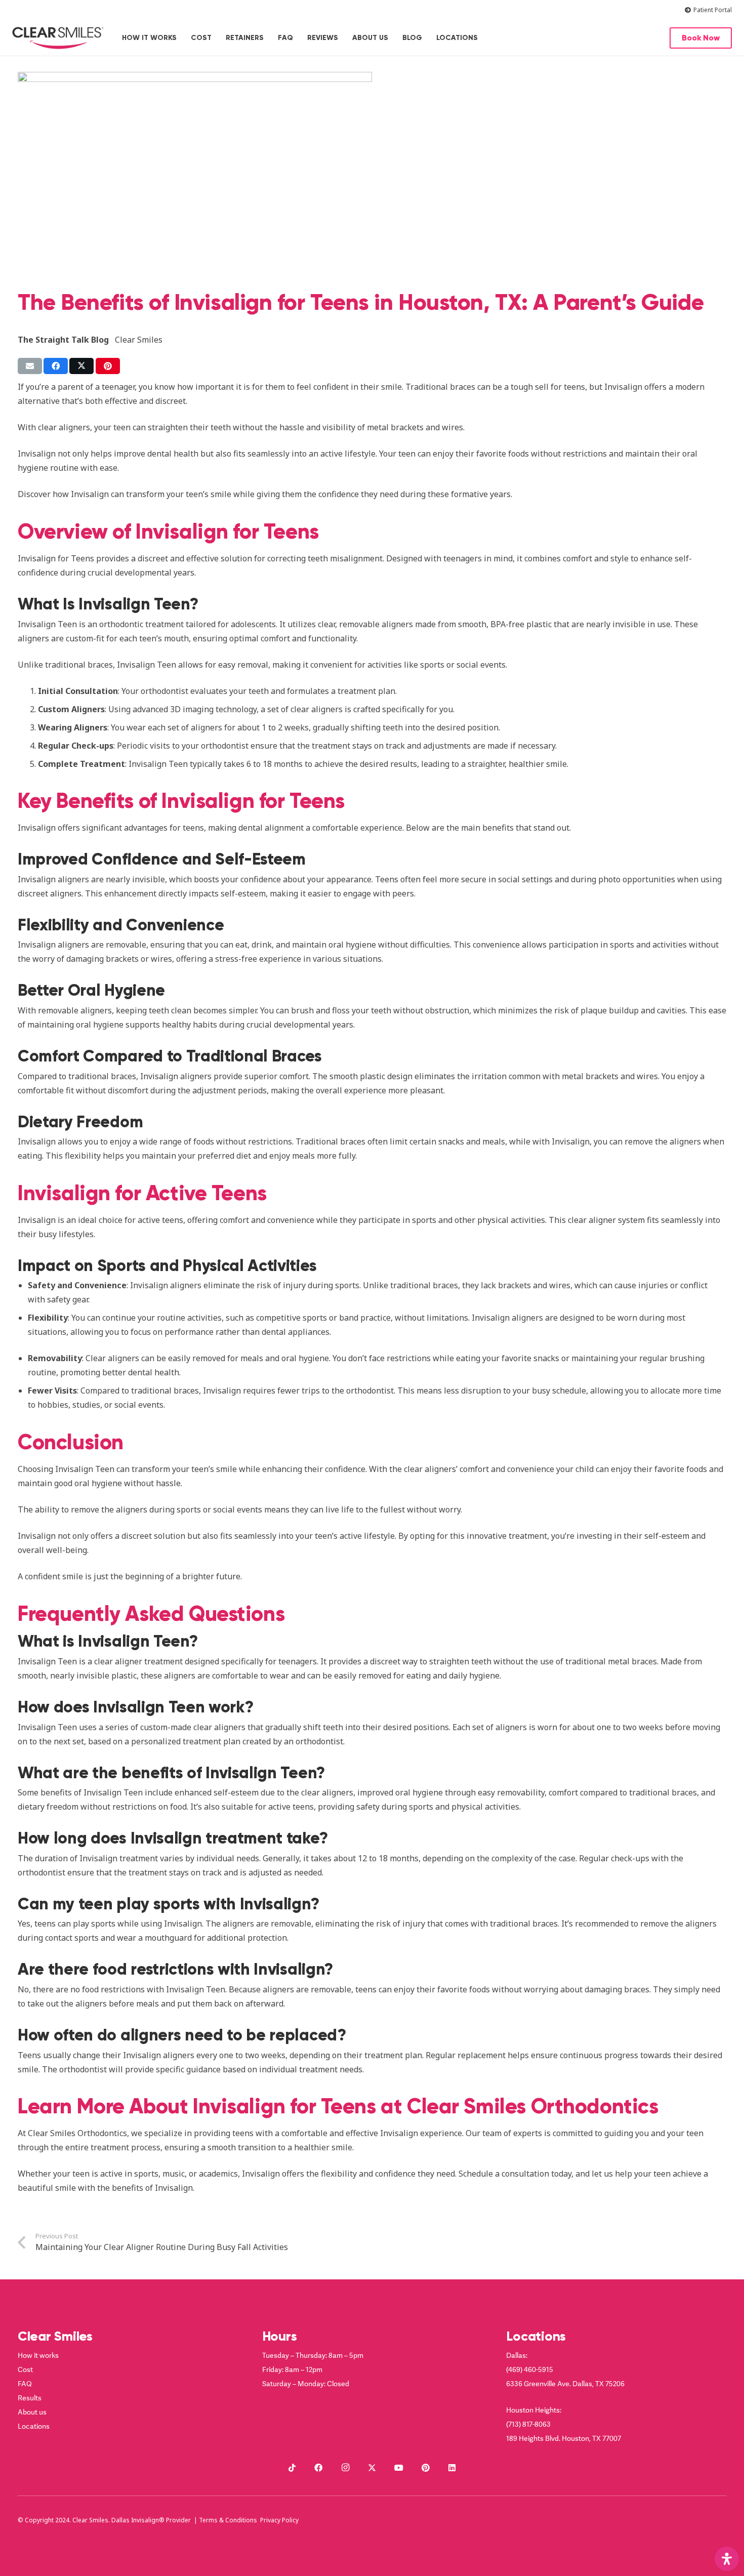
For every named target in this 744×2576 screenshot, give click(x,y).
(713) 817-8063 (528, 2424)
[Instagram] (345, 2468)
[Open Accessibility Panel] (727, 2559)
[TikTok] (292, 2468)
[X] (372, 2468)
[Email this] (30, 366)
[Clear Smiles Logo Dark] (58, 38)
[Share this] (56, 366)
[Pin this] (108, 366)
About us (32, 2412)
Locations (34, 2426)
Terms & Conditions (228, 2520)
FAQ (25, 2383)
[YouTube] (399, 2468)
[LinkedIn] (452, 2468)
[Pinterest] (426, 2468)
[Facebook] (318, 2468)
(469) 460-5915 (530, 2369)
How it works (38, 2355)
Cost (25, 2369)
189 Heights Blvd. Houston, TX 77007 (564, 2438)
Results (30, 2398)
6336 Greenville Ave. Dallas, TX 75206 (565, 2383)
